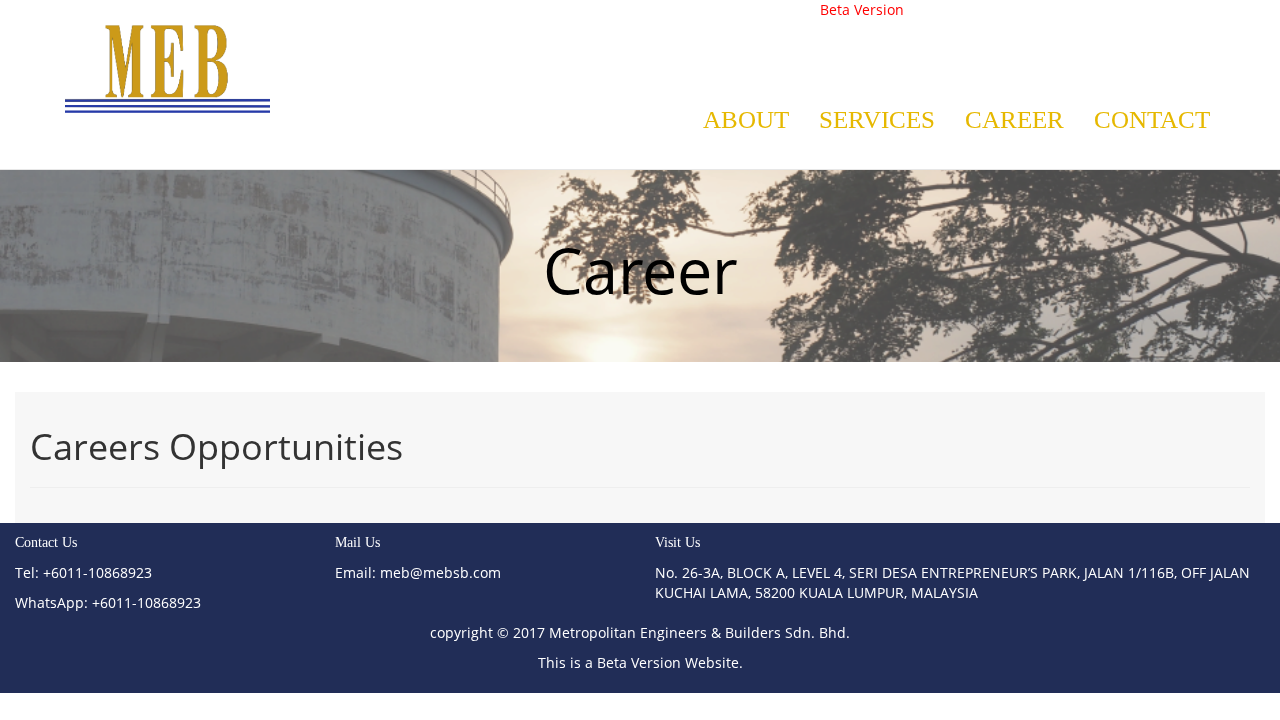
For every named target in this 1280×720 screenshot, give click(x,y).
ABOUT (746, 119)
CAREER (1014, 119)
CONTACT (1152, 119)
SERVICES (877, 119)
